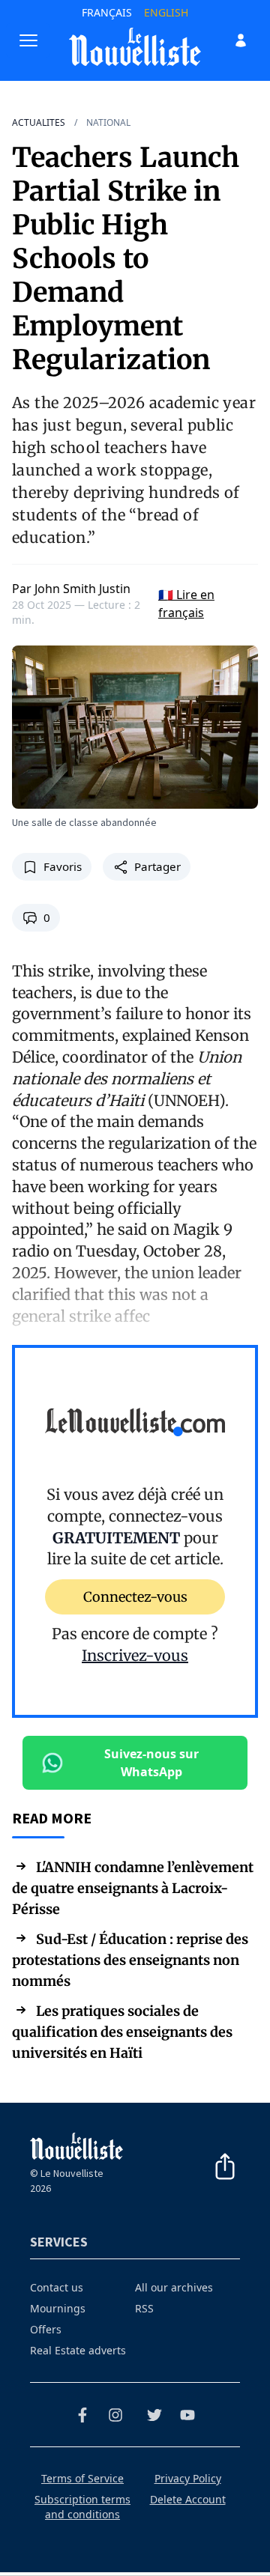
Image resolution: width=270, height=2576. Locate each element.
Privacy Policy (188, 2478)
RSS (144, 2308)
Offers (46, 2329)
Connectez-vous (135, 1597)
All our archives (174, 2287)
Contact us (57, 2287)
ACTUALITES (39, 123)
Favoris (63, 867)
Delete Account (188, 2499)
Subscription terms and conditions (82, 2507)
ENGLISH (166, 12)
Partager (157, 867)
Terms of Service (82, 2478)
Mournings (58, 2308)
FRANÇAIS (107, 12)
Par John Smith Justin (71, 589)
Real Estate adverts (78, 2350)
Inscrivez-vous (135, 1655)
